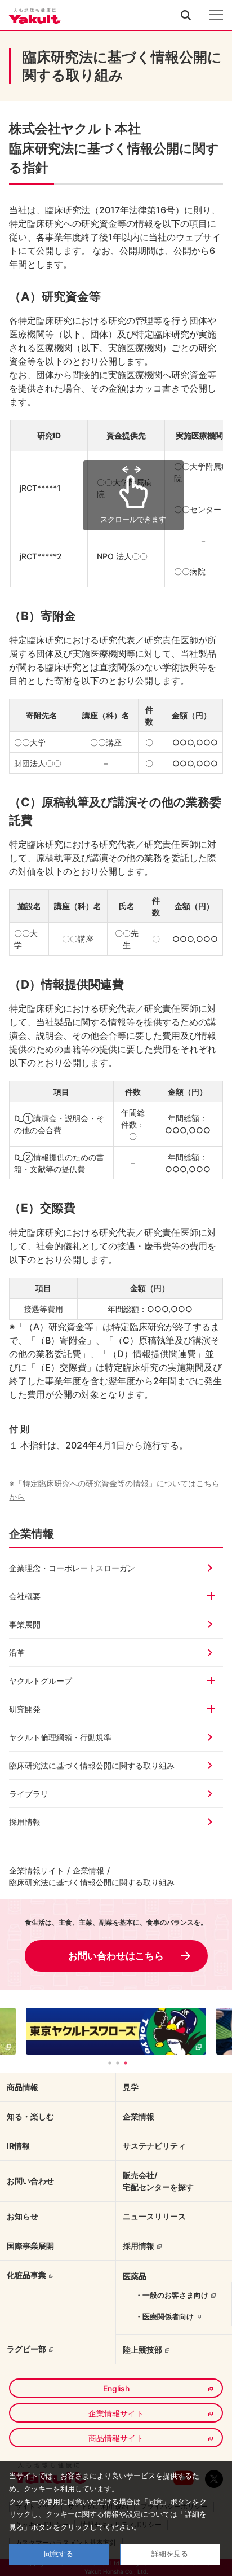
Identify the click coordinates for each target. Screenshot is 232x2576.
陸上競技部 (142, 2349)
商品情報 (23, 2087)
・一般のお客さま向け (172, 2295)
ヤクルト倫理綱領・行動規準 (60, 1737)
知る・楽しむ (30, 2116)
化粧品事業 (26, 2275)
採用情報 (25, 1822)
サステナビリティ (154, 2146)
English (116, 2388)
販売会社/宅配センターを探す (158, 2181)
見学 (131, 2087)
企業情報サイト (37, 1870)
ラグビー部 (26, 2349)
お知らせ (23, 2216)
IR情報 (18, 2146)
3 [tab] (126, 2063)
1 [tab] (110, 2063)
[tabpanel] (116, 2031)
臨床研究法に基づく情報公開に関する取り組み (92, 1765)
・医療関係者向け (164, 2316)
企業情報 (88, 1870)
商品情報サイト (116, 2438)
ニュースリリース (154, 2216)
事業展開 (25, 1624)
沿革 (17, 1653)
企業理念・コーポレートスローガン (72, 1568)
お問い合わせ (30, 2181)
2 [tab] (118, 2063)
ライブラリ (29, 1794)
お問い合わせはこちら (116, 1956)
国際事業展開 (30, 2246)
